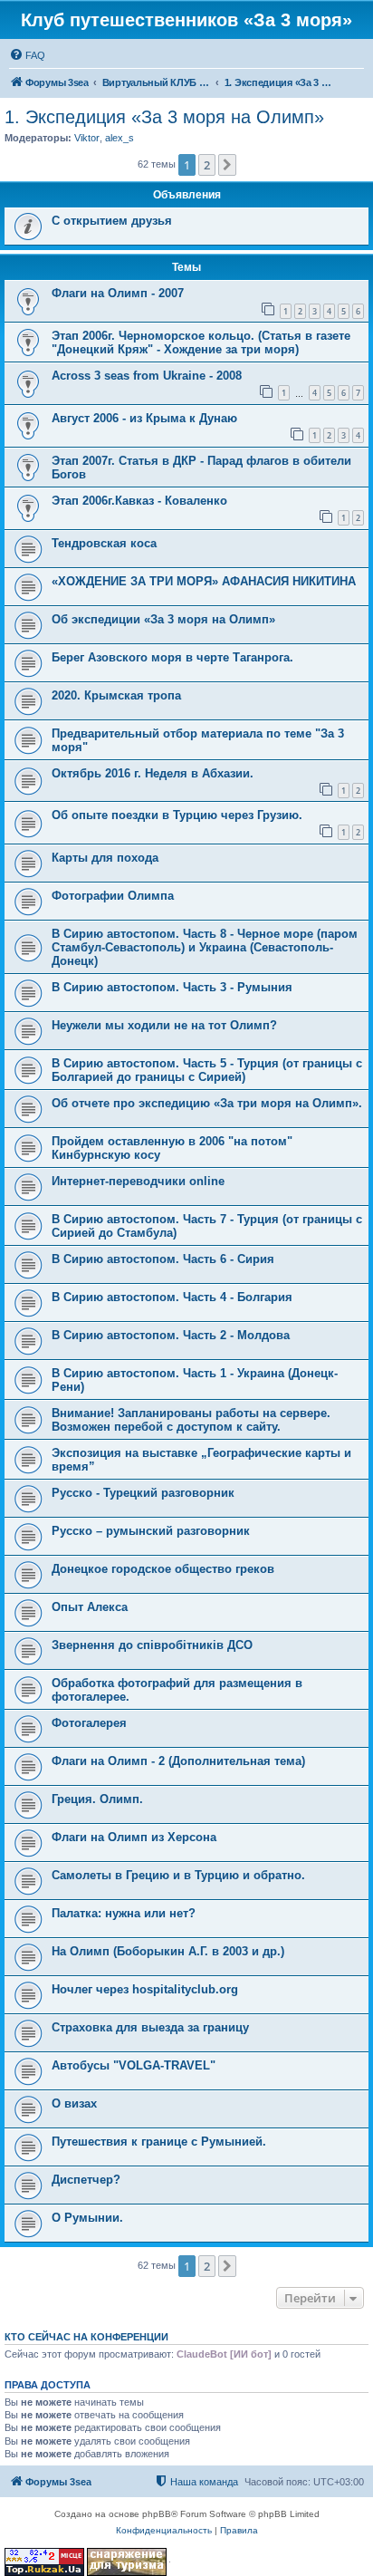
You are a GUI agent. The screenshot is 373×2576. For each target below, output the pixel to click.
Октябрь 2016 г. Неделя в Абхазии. (153, 773)
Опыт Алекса (90, 1607)
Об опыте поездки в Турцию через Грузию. (177, 815)
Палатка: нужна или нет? (124, 1913)
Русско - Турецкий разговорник (143, 1493)
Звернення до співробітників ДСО (152, 1645)
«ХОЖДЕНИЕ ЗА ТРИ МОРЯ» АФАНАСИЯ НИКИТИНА (204, 581)
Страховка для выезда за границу (150, 2027)
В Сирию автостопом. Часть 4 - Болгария (172, 1297)
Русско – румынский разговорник (151, 1531)
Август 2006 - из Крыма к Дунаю (144, 418)
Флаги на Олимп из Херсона (134, 1837)
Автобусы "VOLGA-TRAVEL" (134, 2065)
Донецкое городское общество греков (163, 1569)
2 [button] (207, 165)
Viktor (87, 138)
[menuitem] (27, 55)
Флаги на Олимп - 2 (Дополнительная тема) (178, 1761)
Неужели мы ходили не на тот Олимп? (164, 1025)
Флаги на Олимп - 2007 (118, 293)
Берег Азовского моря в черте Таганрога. (172, 657)
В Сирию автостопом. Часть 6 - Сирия (163, 1259)
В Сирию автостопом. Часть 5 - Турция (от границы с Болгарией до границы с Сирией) (207, 1070)
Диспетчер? (86, 2180)
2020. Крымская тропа (116, 695)
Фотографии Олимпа (113, 896)
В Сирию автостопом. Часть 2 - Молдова (171, 1335)
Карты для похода (105, 858)
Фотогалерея (89, 1723)
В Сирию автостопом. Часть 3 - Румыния (172, 987)
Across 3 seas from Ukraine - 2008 (147, 376)
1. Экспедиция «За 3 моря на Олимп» (164, 117)
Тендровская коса (104, 543)
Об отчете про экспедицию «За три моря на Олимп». (207, 1103)
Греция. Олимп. (97, 1799)
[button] (227, 165)
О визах (74, 2103)
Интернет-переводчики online (138, 1181)
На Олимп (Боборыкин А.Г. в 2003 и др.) (168, 1951)
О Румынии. (87, 2218)
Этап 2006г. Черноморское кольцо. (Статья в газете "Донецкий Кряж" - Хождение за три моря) (201, 343)
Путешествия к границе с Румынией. (159, 2142)
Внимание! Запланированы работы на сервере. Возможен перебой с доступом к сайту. (191, 1420)
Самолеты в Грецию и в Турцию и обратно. (178, 1875)
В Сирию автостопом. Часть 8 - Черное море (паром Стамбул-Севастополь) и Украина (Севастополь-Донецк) (205, 947)
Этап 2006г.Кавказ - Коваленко (139, 501)
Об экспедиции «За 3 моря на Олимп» (163, 619)
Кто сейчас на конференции (86, 2337)
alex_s (120, 138)
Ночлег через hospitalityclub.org (145, 1989)
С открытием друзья (112, 221)
